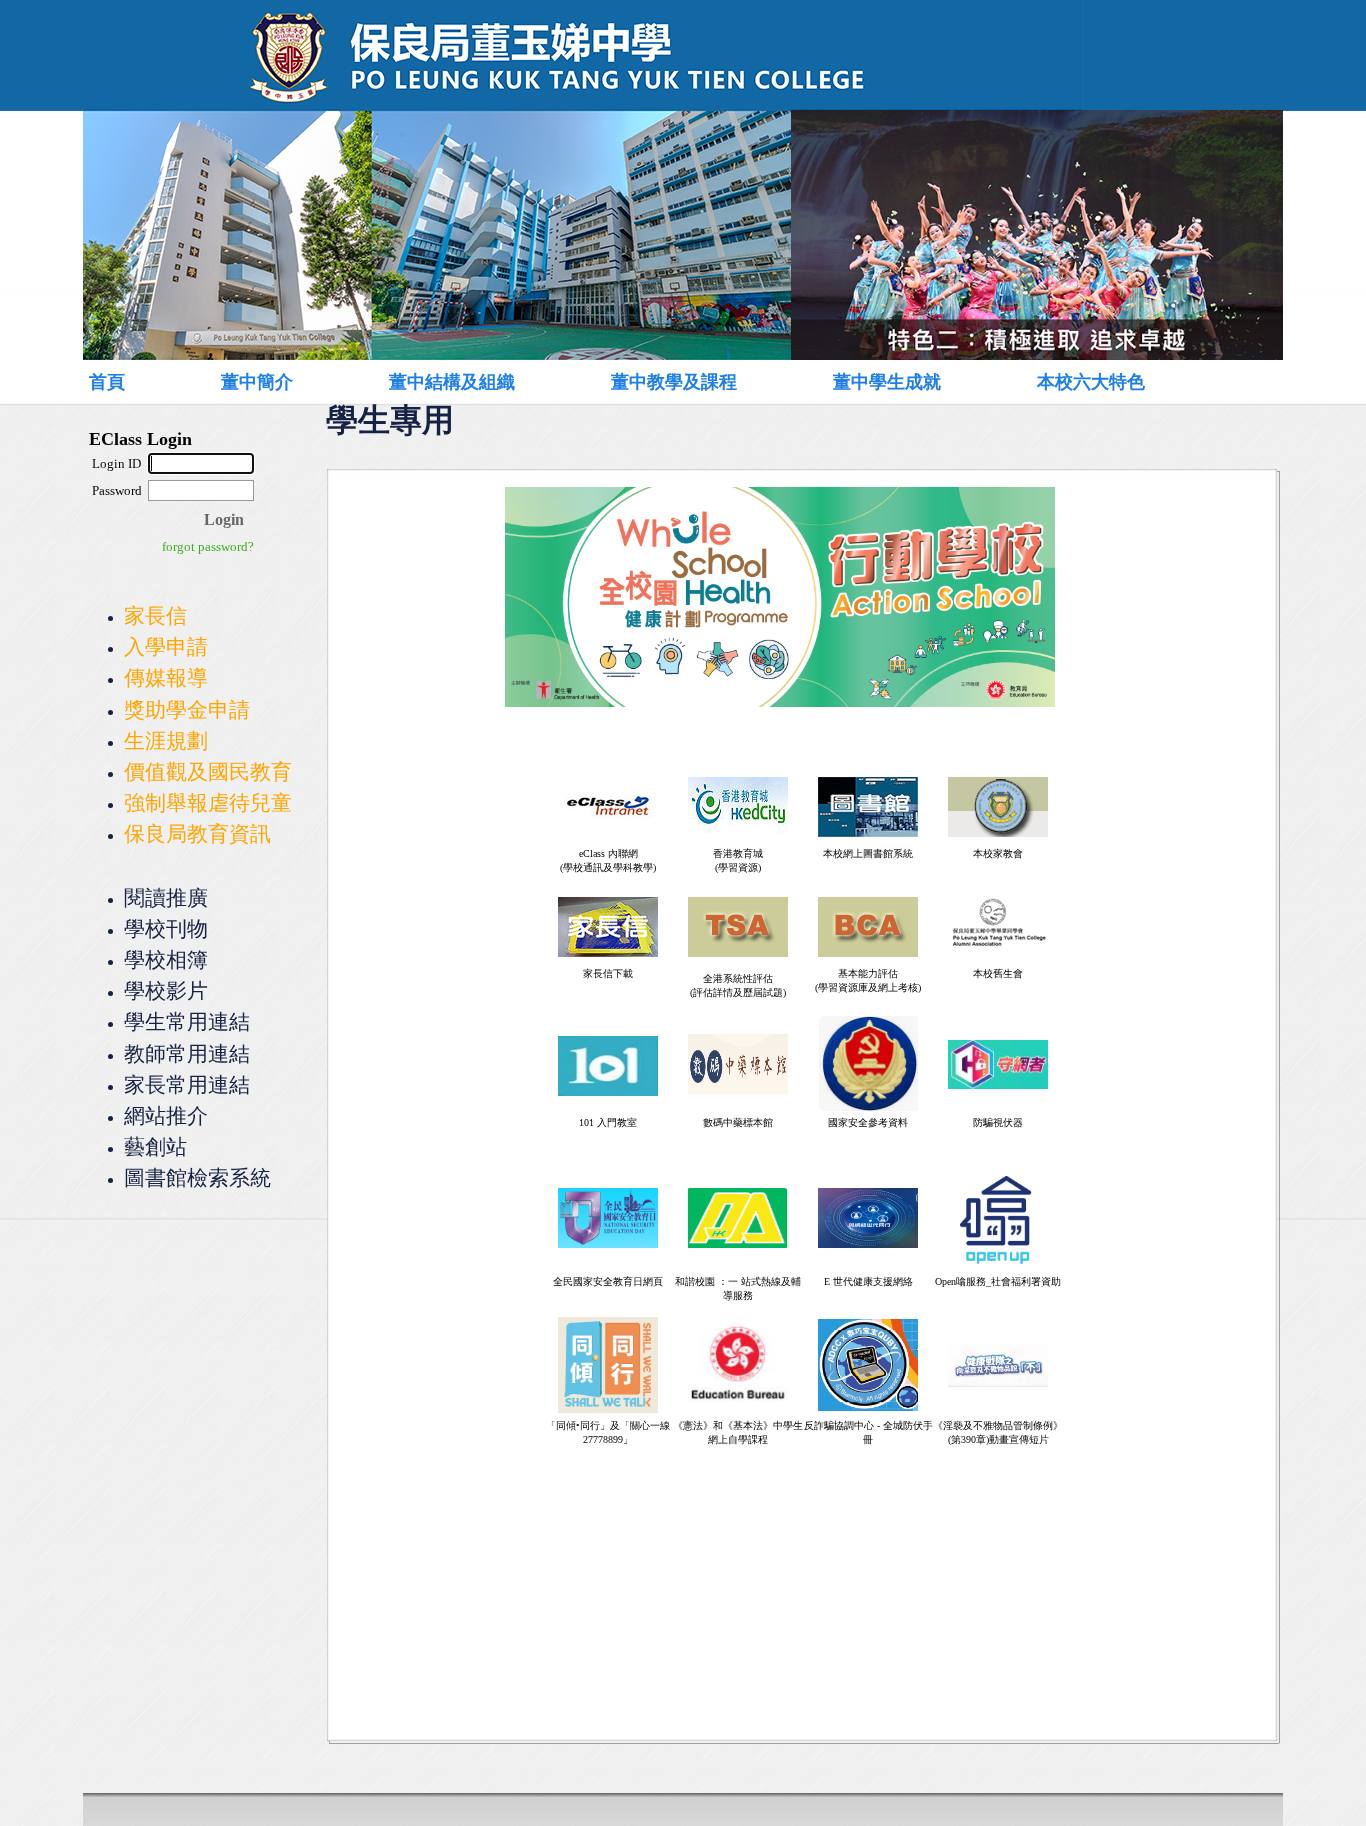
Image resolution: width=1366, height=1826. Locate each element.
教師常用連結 (187, 1053)
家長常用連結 (187, 1084)
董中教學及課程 (674, 382)
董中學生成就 (887, 382)
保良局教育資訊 (197, 833)
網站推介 (166, 1115)
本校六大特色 (1091, 382)
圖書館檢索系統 (197, 1177)
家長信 (155, 615)
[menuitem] (129, 382)
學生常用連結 (187, 1021)
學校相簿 (166, 959)
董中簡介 (257, 382)
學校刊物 (166, 928)
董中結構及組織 (452, 382)
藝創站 (155, 1146)
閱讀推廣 (166, 897)
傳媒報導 (166, 677)
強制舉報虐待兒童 (208, 802)
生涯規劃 (166, 740)
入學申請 (166, 646)
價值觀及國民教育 (208, 771)
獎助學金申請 (187, 709)
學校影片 (166, 990)
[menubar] (659, 381)
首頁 (107, 382)
